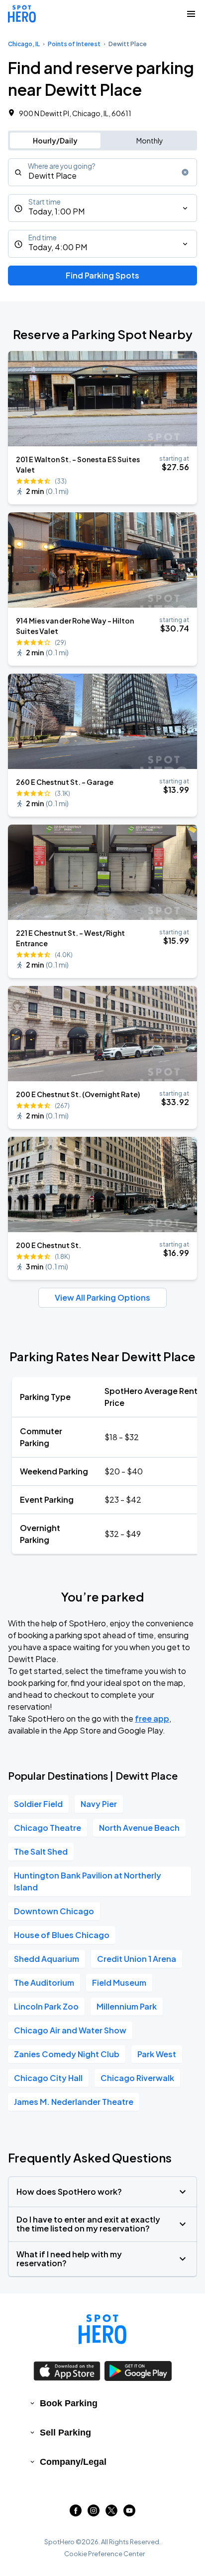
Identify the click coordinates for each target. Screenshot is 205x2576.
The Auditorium (44, 1983)
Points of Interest (74, 44)
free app (152, 1718)
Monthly (150, 140)
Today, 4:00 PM (58, 247)
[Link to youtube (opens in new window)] (129, 2513)
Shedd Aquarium (47, 1959)
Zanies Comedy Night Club (67, 2054)
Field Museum (119, 1983)
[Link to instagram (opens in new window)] (94, 2513)
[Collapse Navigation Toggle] (191, 14)
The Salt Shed (41, 1851)
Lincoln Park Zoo (46, 2006)
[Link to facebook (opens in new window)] (76, 2513)
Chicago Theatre (48, 1828)
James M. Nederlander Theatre (74, 2102)
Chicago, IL (24, 44)
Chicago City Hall (48, 2078)
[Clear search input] (185, 172)
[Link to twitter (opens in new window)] (111, 2513)
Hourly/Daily (55, 140)
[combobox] (102, 172)
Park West (157, 2054)
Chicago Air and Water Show (70, 2030)
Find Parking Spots (102, 275)
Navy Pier (99, 1804)
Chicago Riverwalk (137, 2078)
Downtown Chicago (54, 1911)
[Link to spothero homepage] (102, 2329)
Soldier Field (38, 1804)
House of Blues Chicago (62, 1935)
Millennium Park (127, 2006)
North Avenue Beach (139, 1828)
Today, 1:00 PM (56, 211)
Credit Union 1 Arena (137, 1959)
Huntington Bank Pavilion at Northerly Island (88, 1881)
